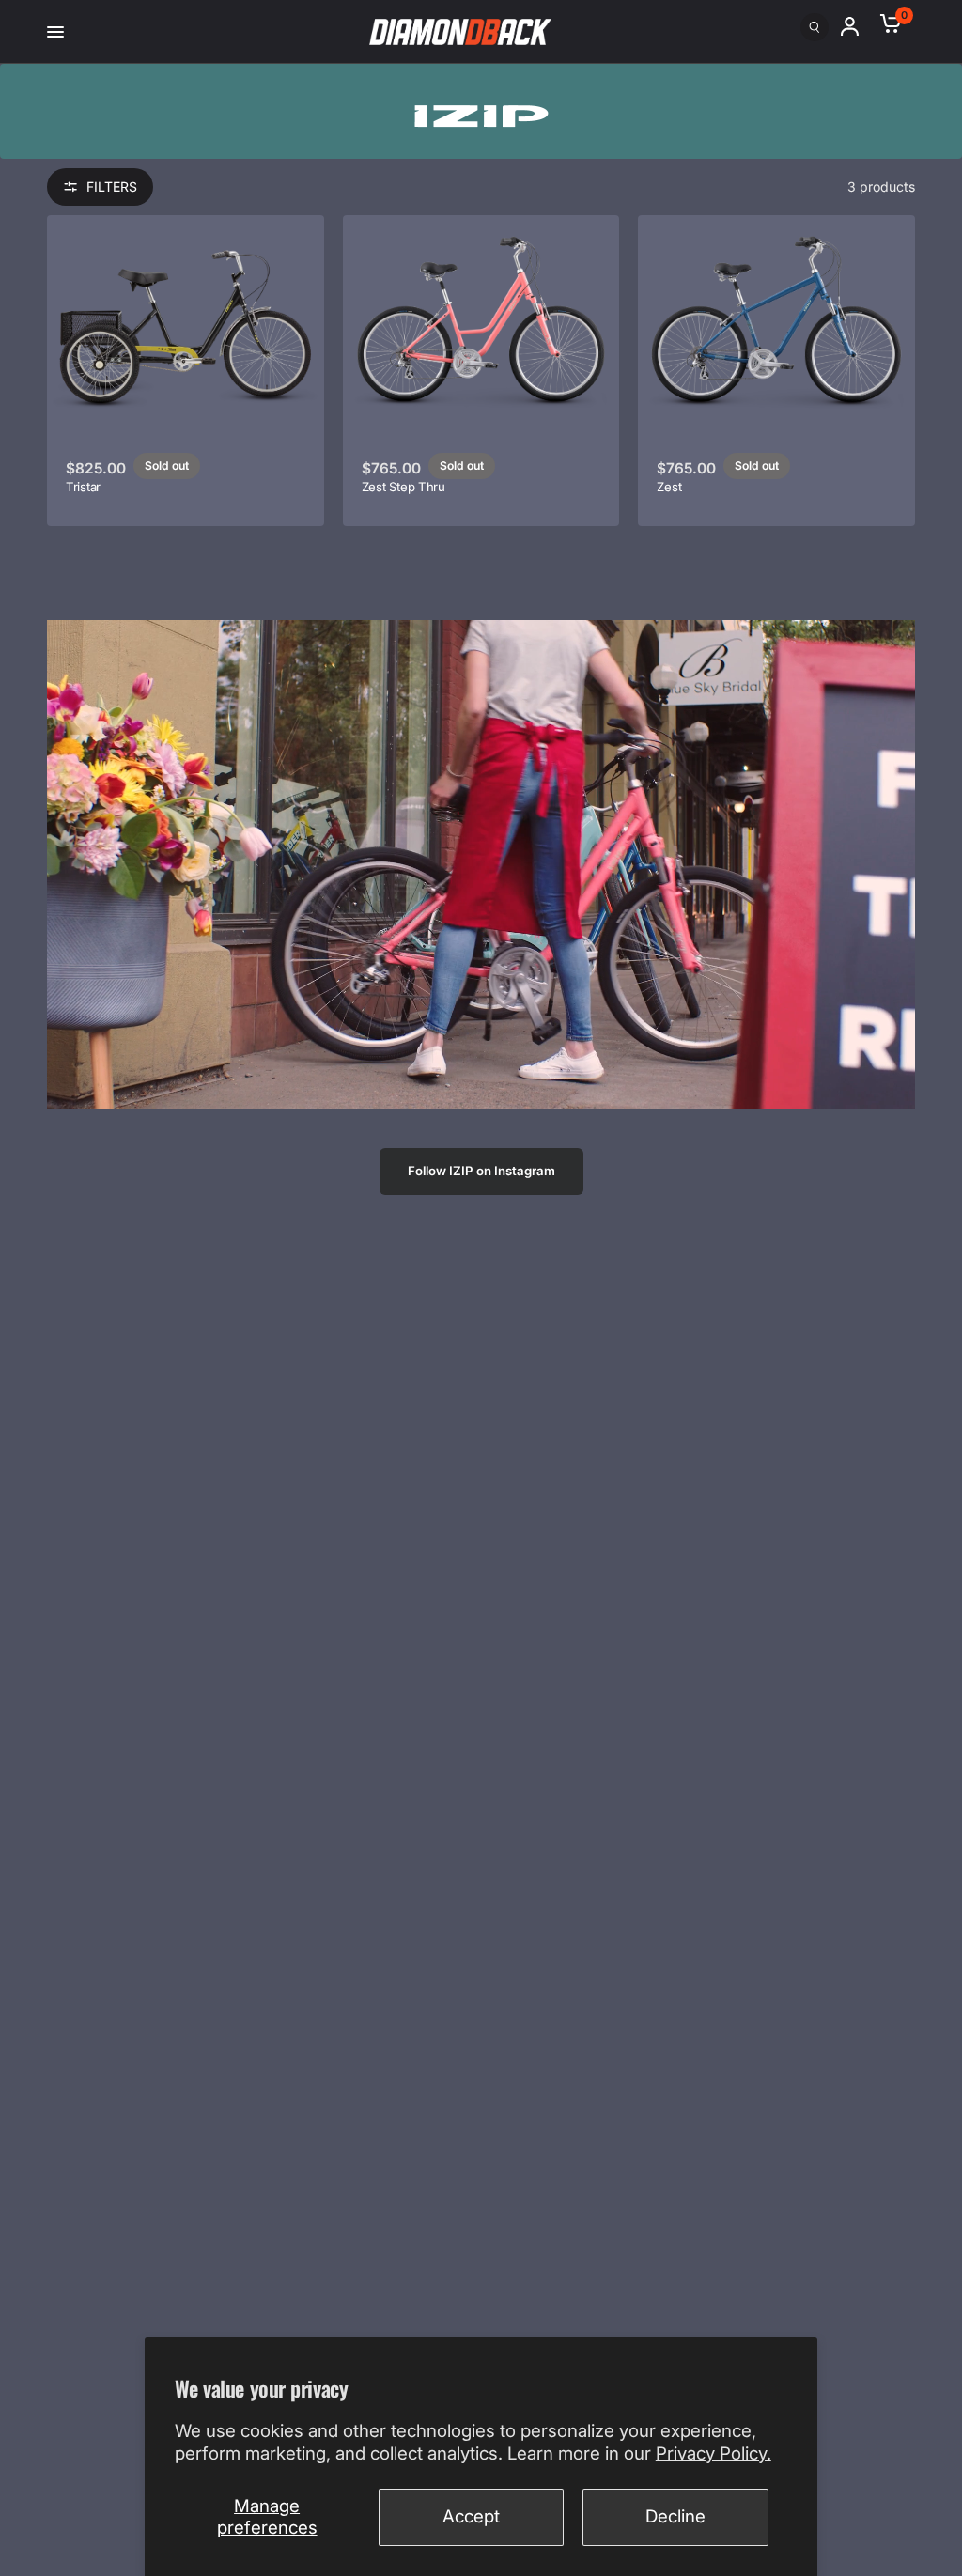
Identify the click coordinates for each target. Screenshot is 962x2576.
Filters (112, 186)
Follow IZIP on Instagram (481, 1171)
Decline (675, 2516)
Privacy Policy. (714, 2453)
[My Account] (858, 26)
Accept (471, 2516)
